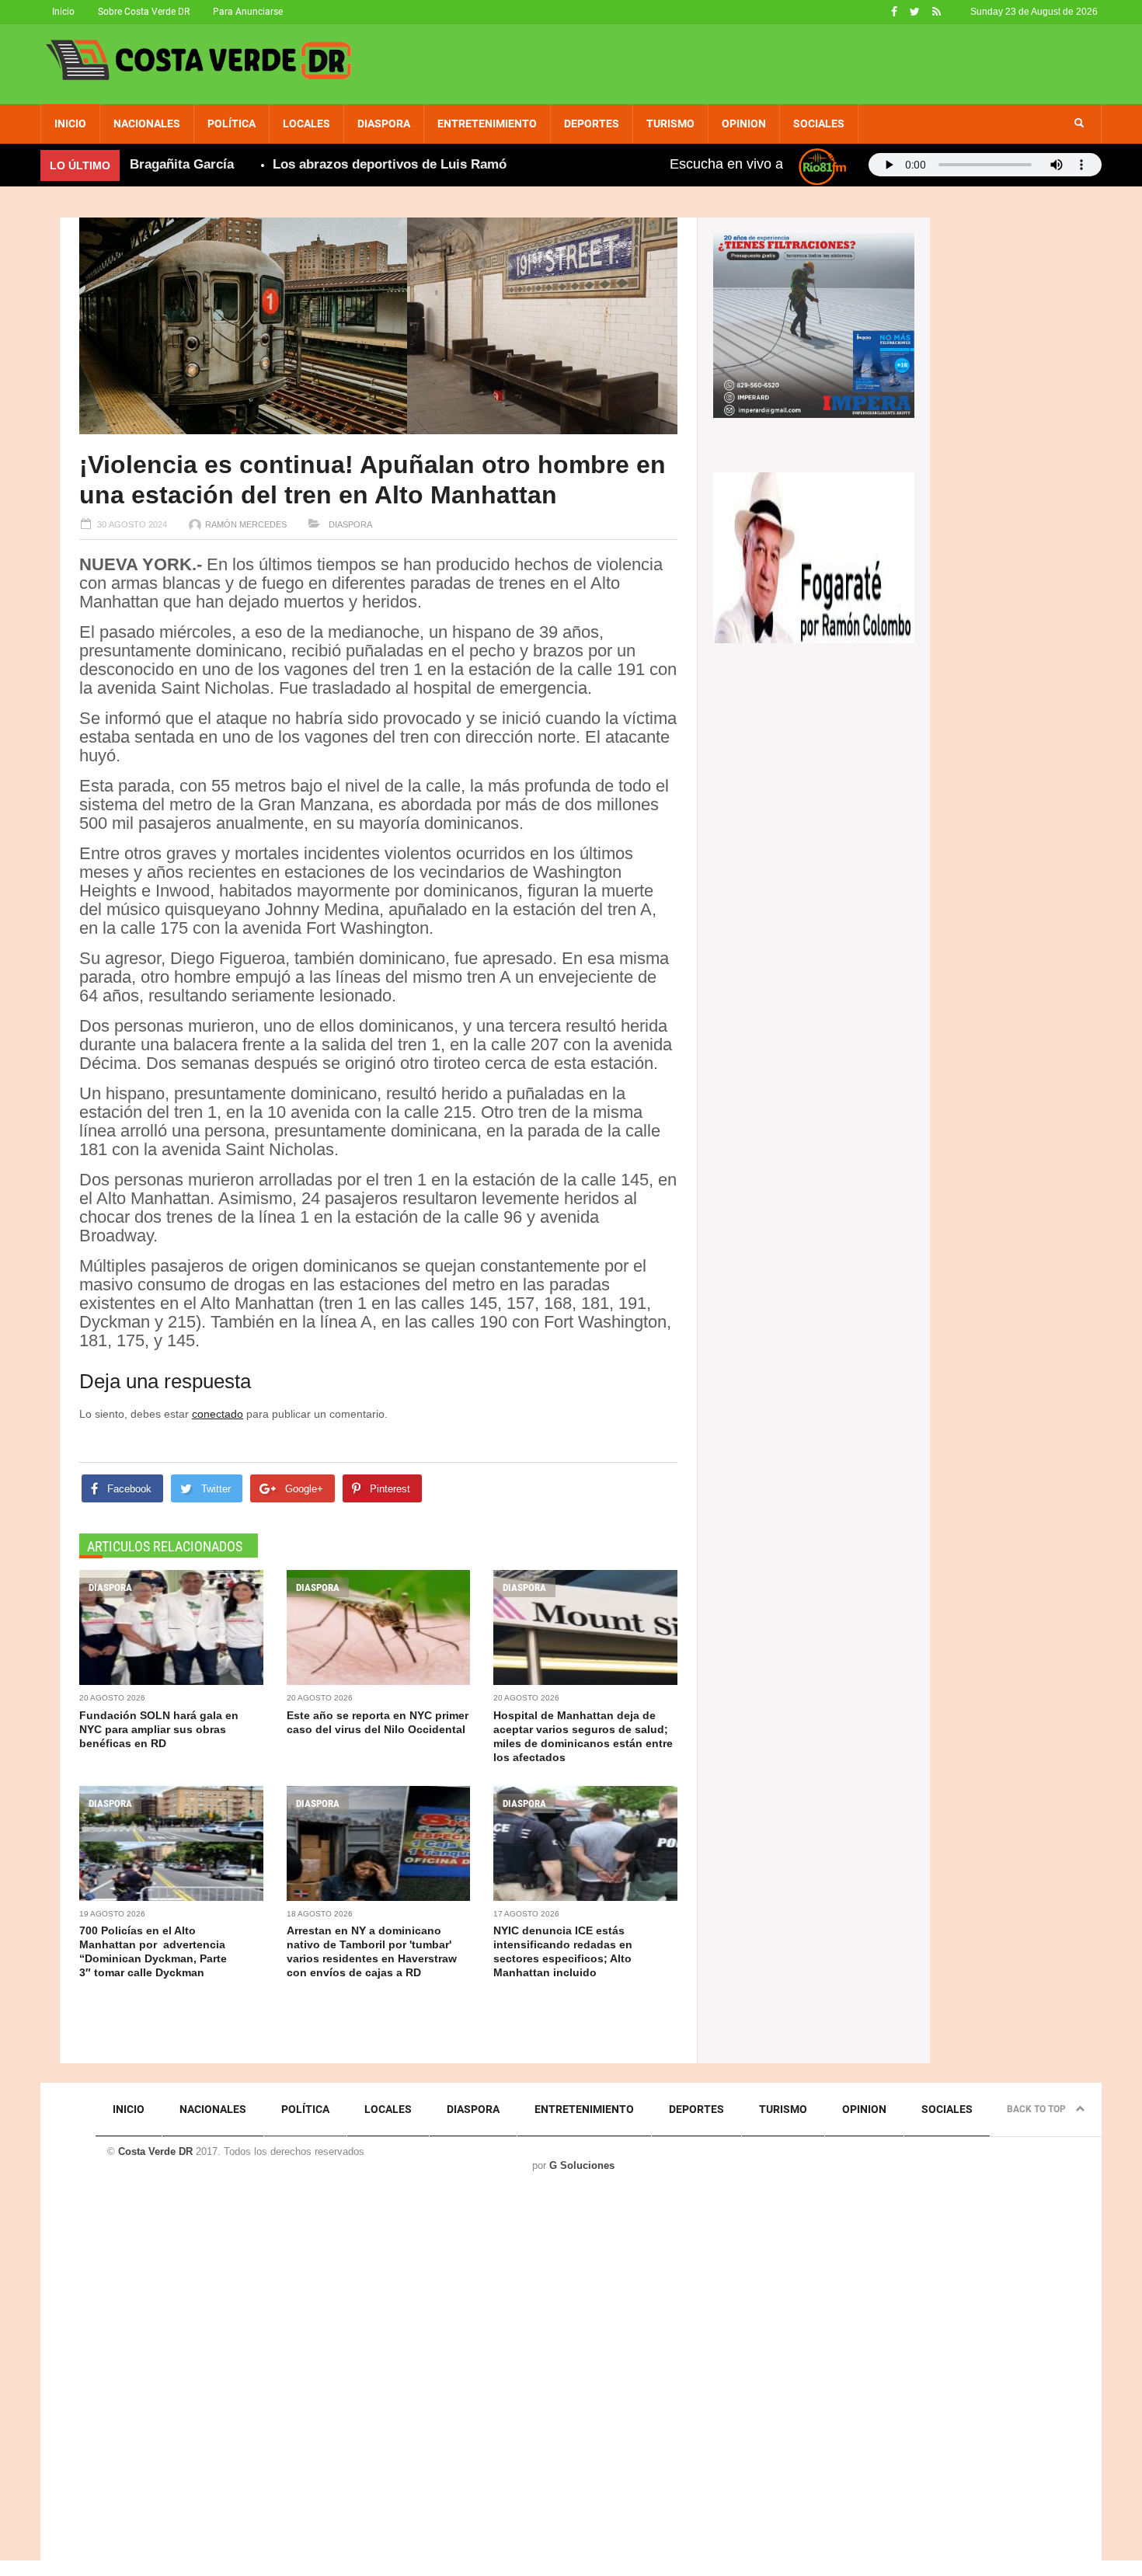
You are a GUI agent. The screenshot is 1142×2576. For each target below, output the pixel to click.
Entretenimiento (487, 124)
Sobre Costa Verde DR (144, 12)
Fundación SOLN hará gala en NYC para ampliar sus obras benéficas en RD (159, 1729)
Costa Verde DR (155, 2151)
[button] (1079, 124)
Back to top (1038, 2109)
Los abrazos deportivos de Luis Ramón (346, 164)
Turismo (670, 124)
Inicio (63, 12)
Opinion (744, 124)
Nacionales (147, 124)
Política (232, 124)
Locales (306, 124)
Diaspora (384, 124)
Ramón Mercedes (246, 524)
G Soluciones (582, 2165)
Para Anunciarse (248, 12)
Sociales (819, 124)
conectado (218, 1414)
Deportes (592, 124)
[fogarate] (814, 556)
